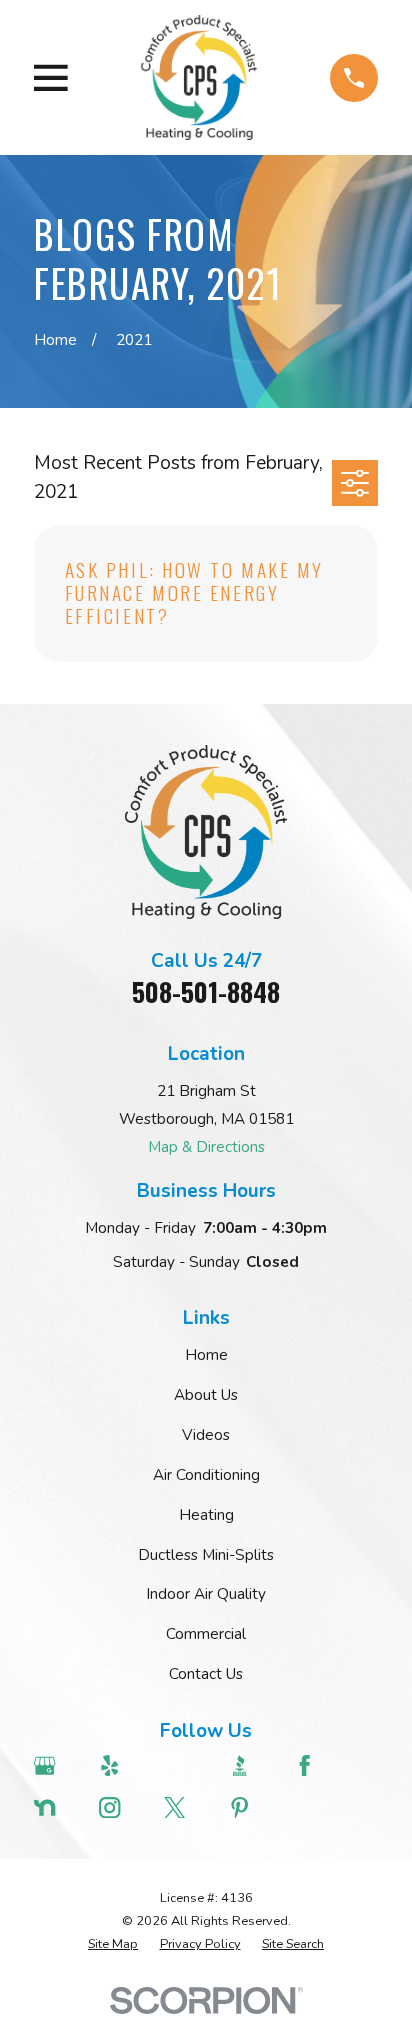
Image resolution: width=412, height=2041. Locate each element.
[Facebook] (316, 1765)
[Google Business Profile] (56, 1765)
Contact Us (206, 1674)
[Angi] (186, 1765)
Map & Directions (206, 1147)
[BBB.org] (251, 1765)
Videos (206, 1435)
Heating (206, 1515)
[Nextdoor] (56, 1807)
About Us (206, 1395)
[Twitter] (186, 1807)
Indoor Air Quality (206, 1594)
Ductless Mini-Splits (206, 1555)
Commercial (206, 1634)
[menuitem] (113, 1944)
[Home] (199, 77)
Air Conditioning (206, 1475)
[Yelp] (121, 1765)
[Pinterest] (251, 1807)
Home (206, 1355)
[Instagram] (121, 1807)
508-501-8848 (206, 991)
